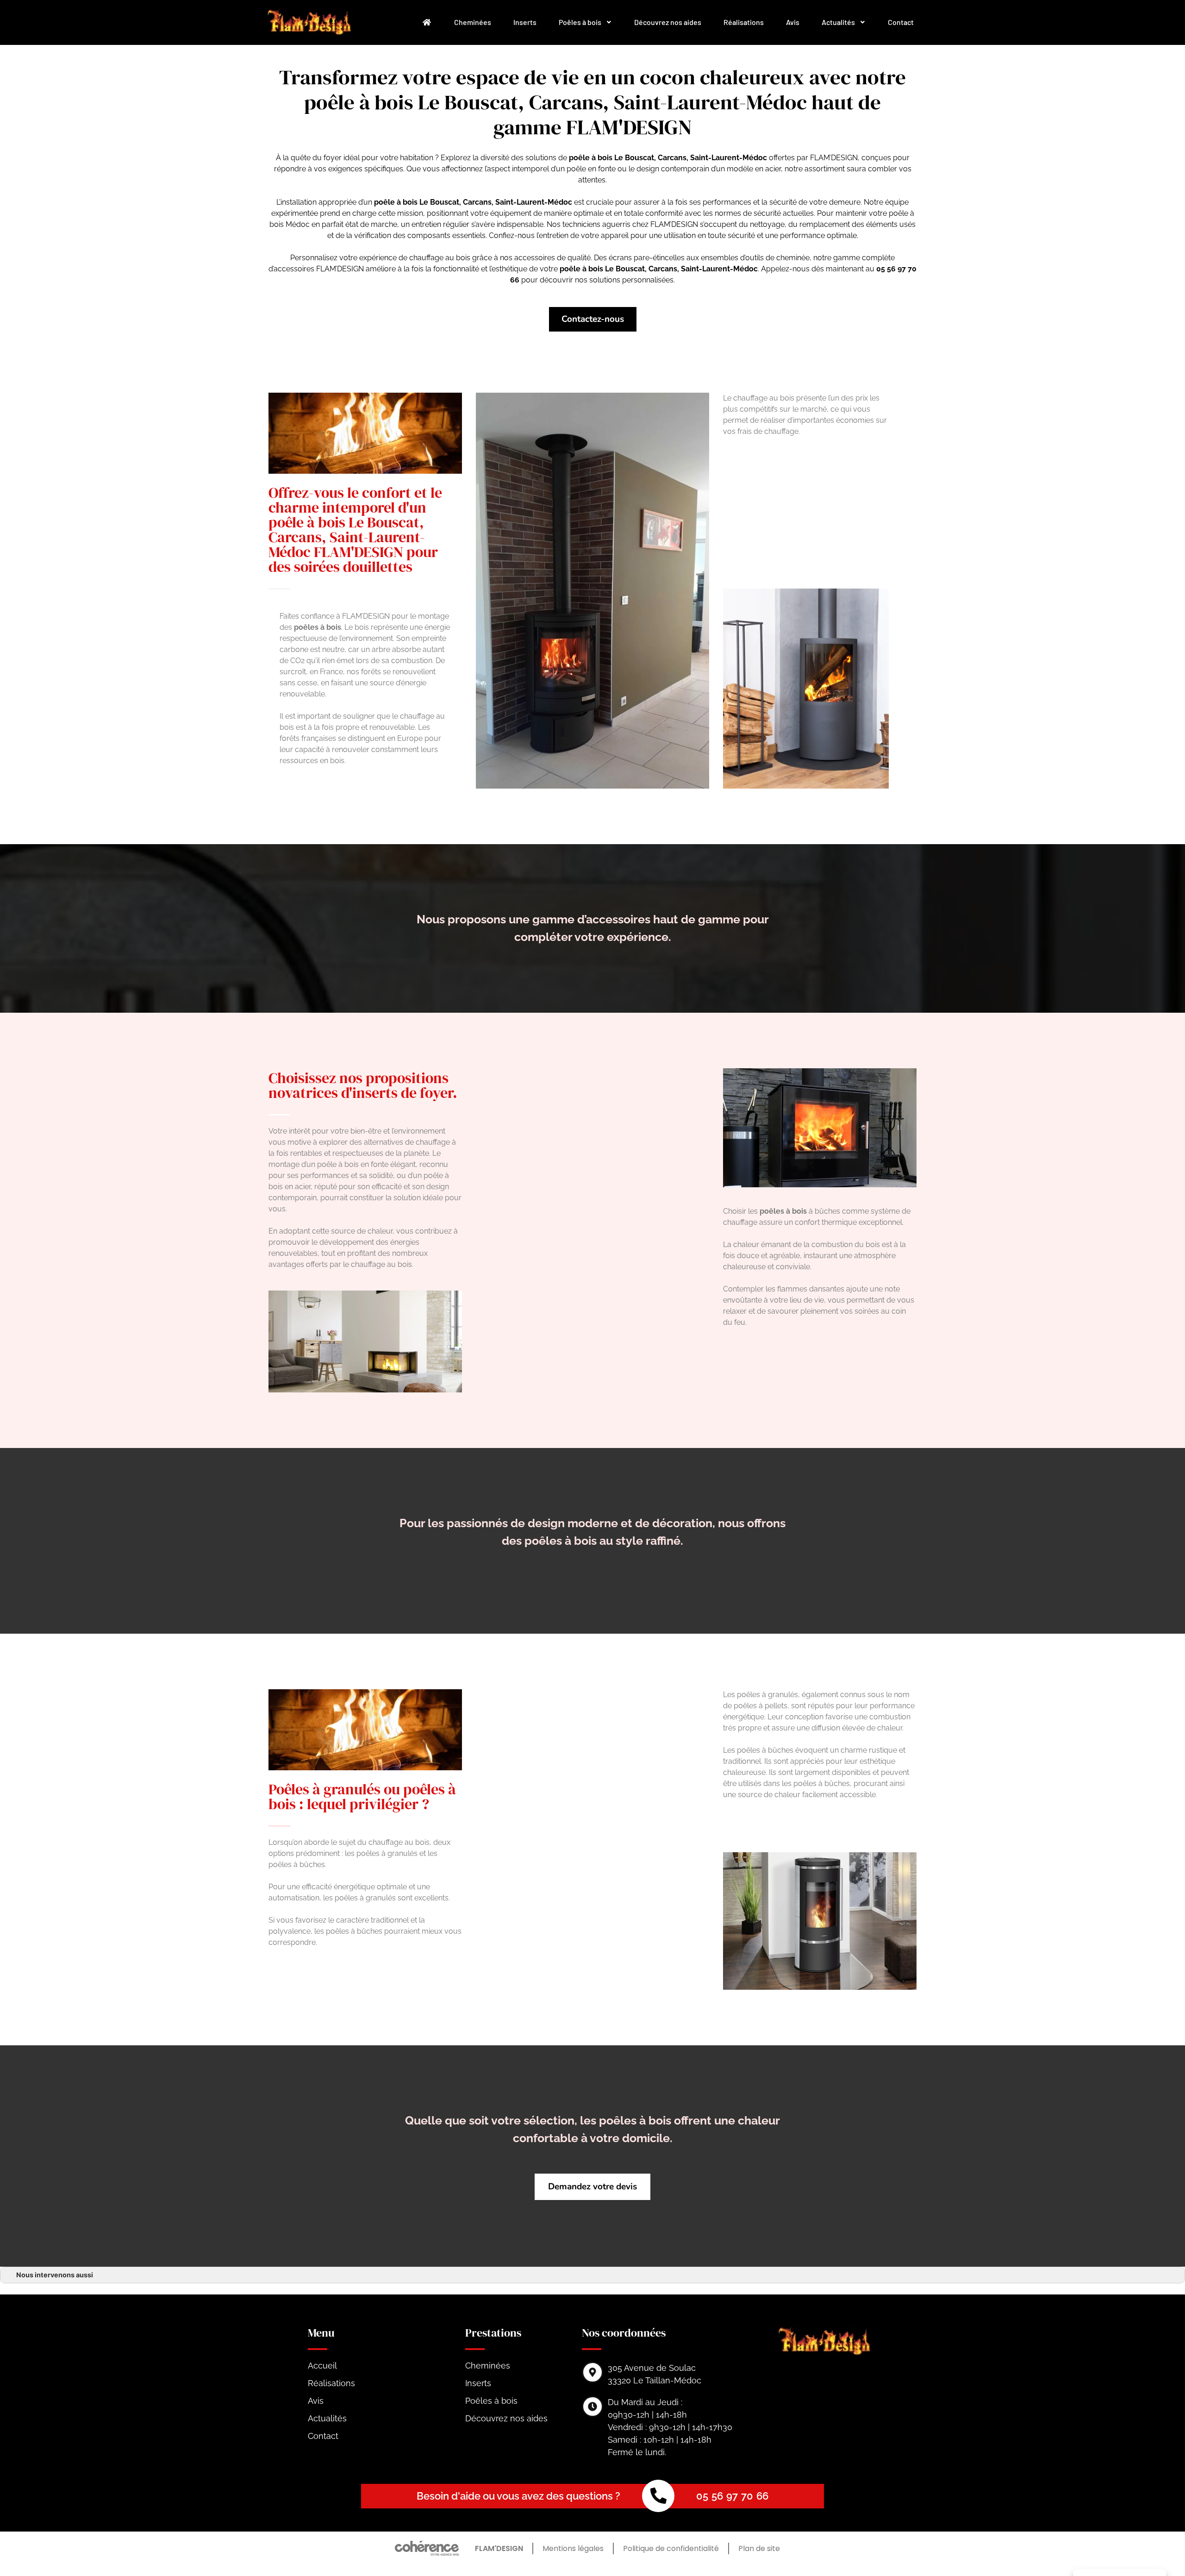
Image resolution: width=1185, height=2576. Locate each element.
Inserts (525, 22)
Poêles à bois (580, 22)
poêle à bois (396, 202)
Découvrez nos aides (668, 22)
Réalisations (744, 22)
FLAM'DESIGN (499, 2548)
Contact (901, 22)
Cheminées (473, 22)
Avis (793, 22)
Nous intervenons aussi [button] (55, 2275)
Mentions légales (573, 2548)
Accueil (322, 2366)
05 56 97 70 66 (732, 2496)
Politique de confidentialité (671, 2548)
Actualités (838, 22)
